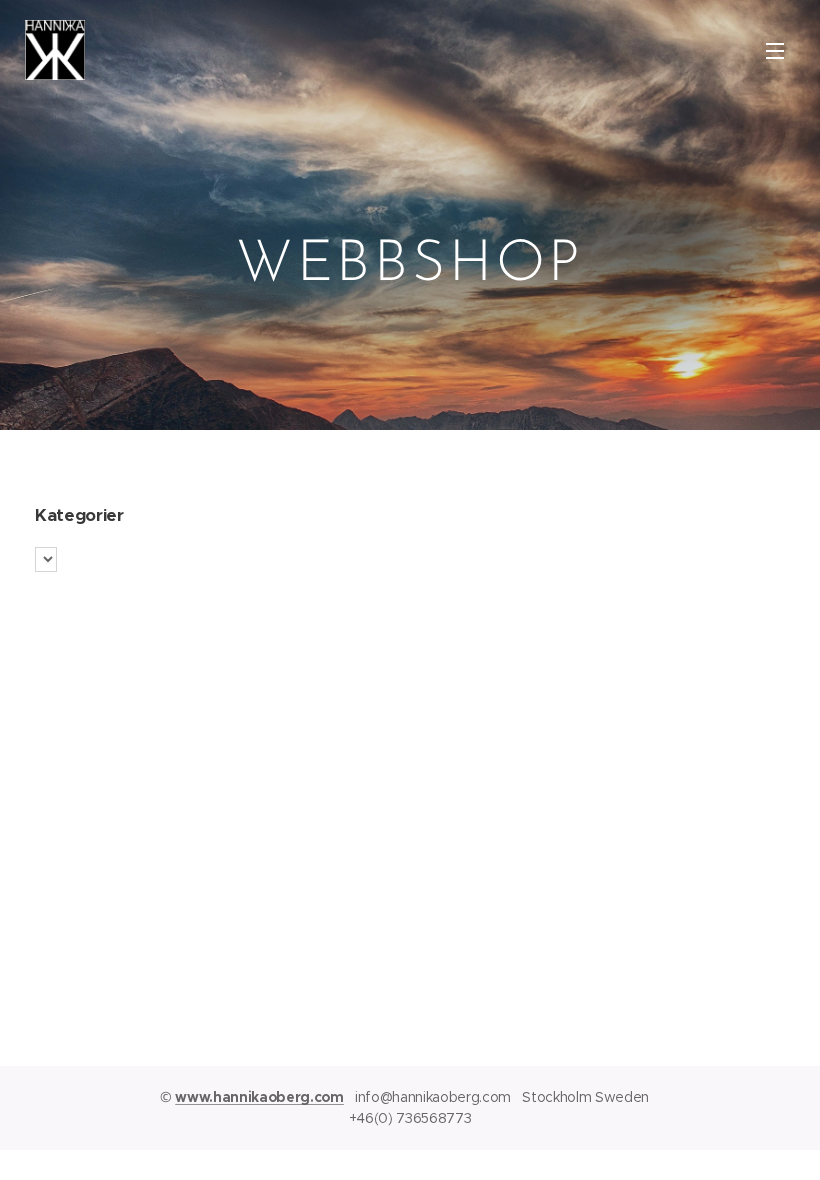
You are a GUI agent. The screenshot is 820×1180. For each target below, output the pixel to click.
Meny (775, 50)
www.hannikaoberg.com (259, 1097)
